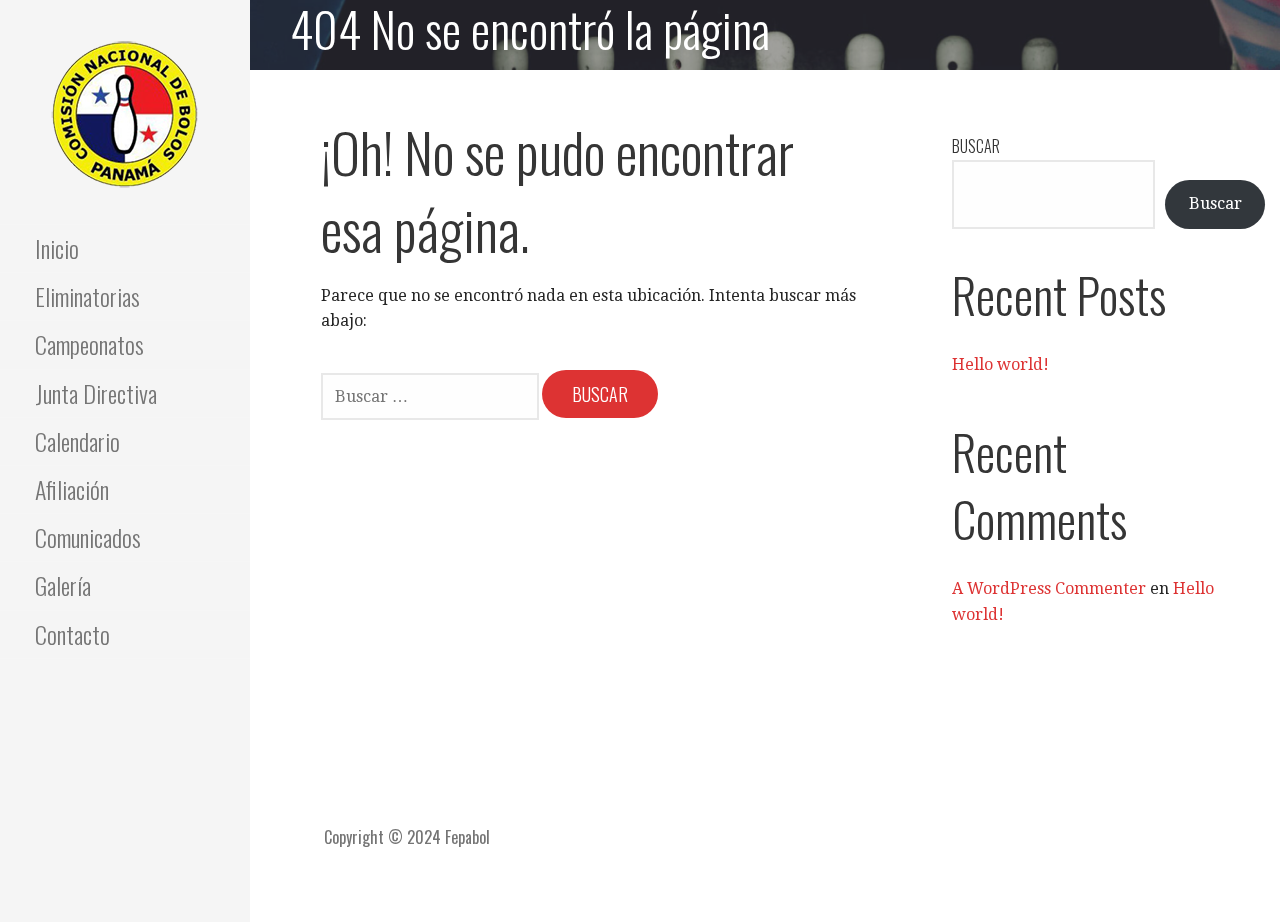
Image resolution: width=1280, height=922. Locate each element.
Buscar (976, 146)
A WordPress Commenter (1049, 588)
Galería (63, 585)
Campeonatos (89, 344)
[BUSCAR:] (431, 395)
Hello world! (1000, 364)
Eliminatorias (87, 296)
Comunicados (88, 537)
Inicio (57, 248)
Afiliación (72, 489)
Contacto (72, 634)
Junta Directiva (96, 393)
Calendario (77, 441)
